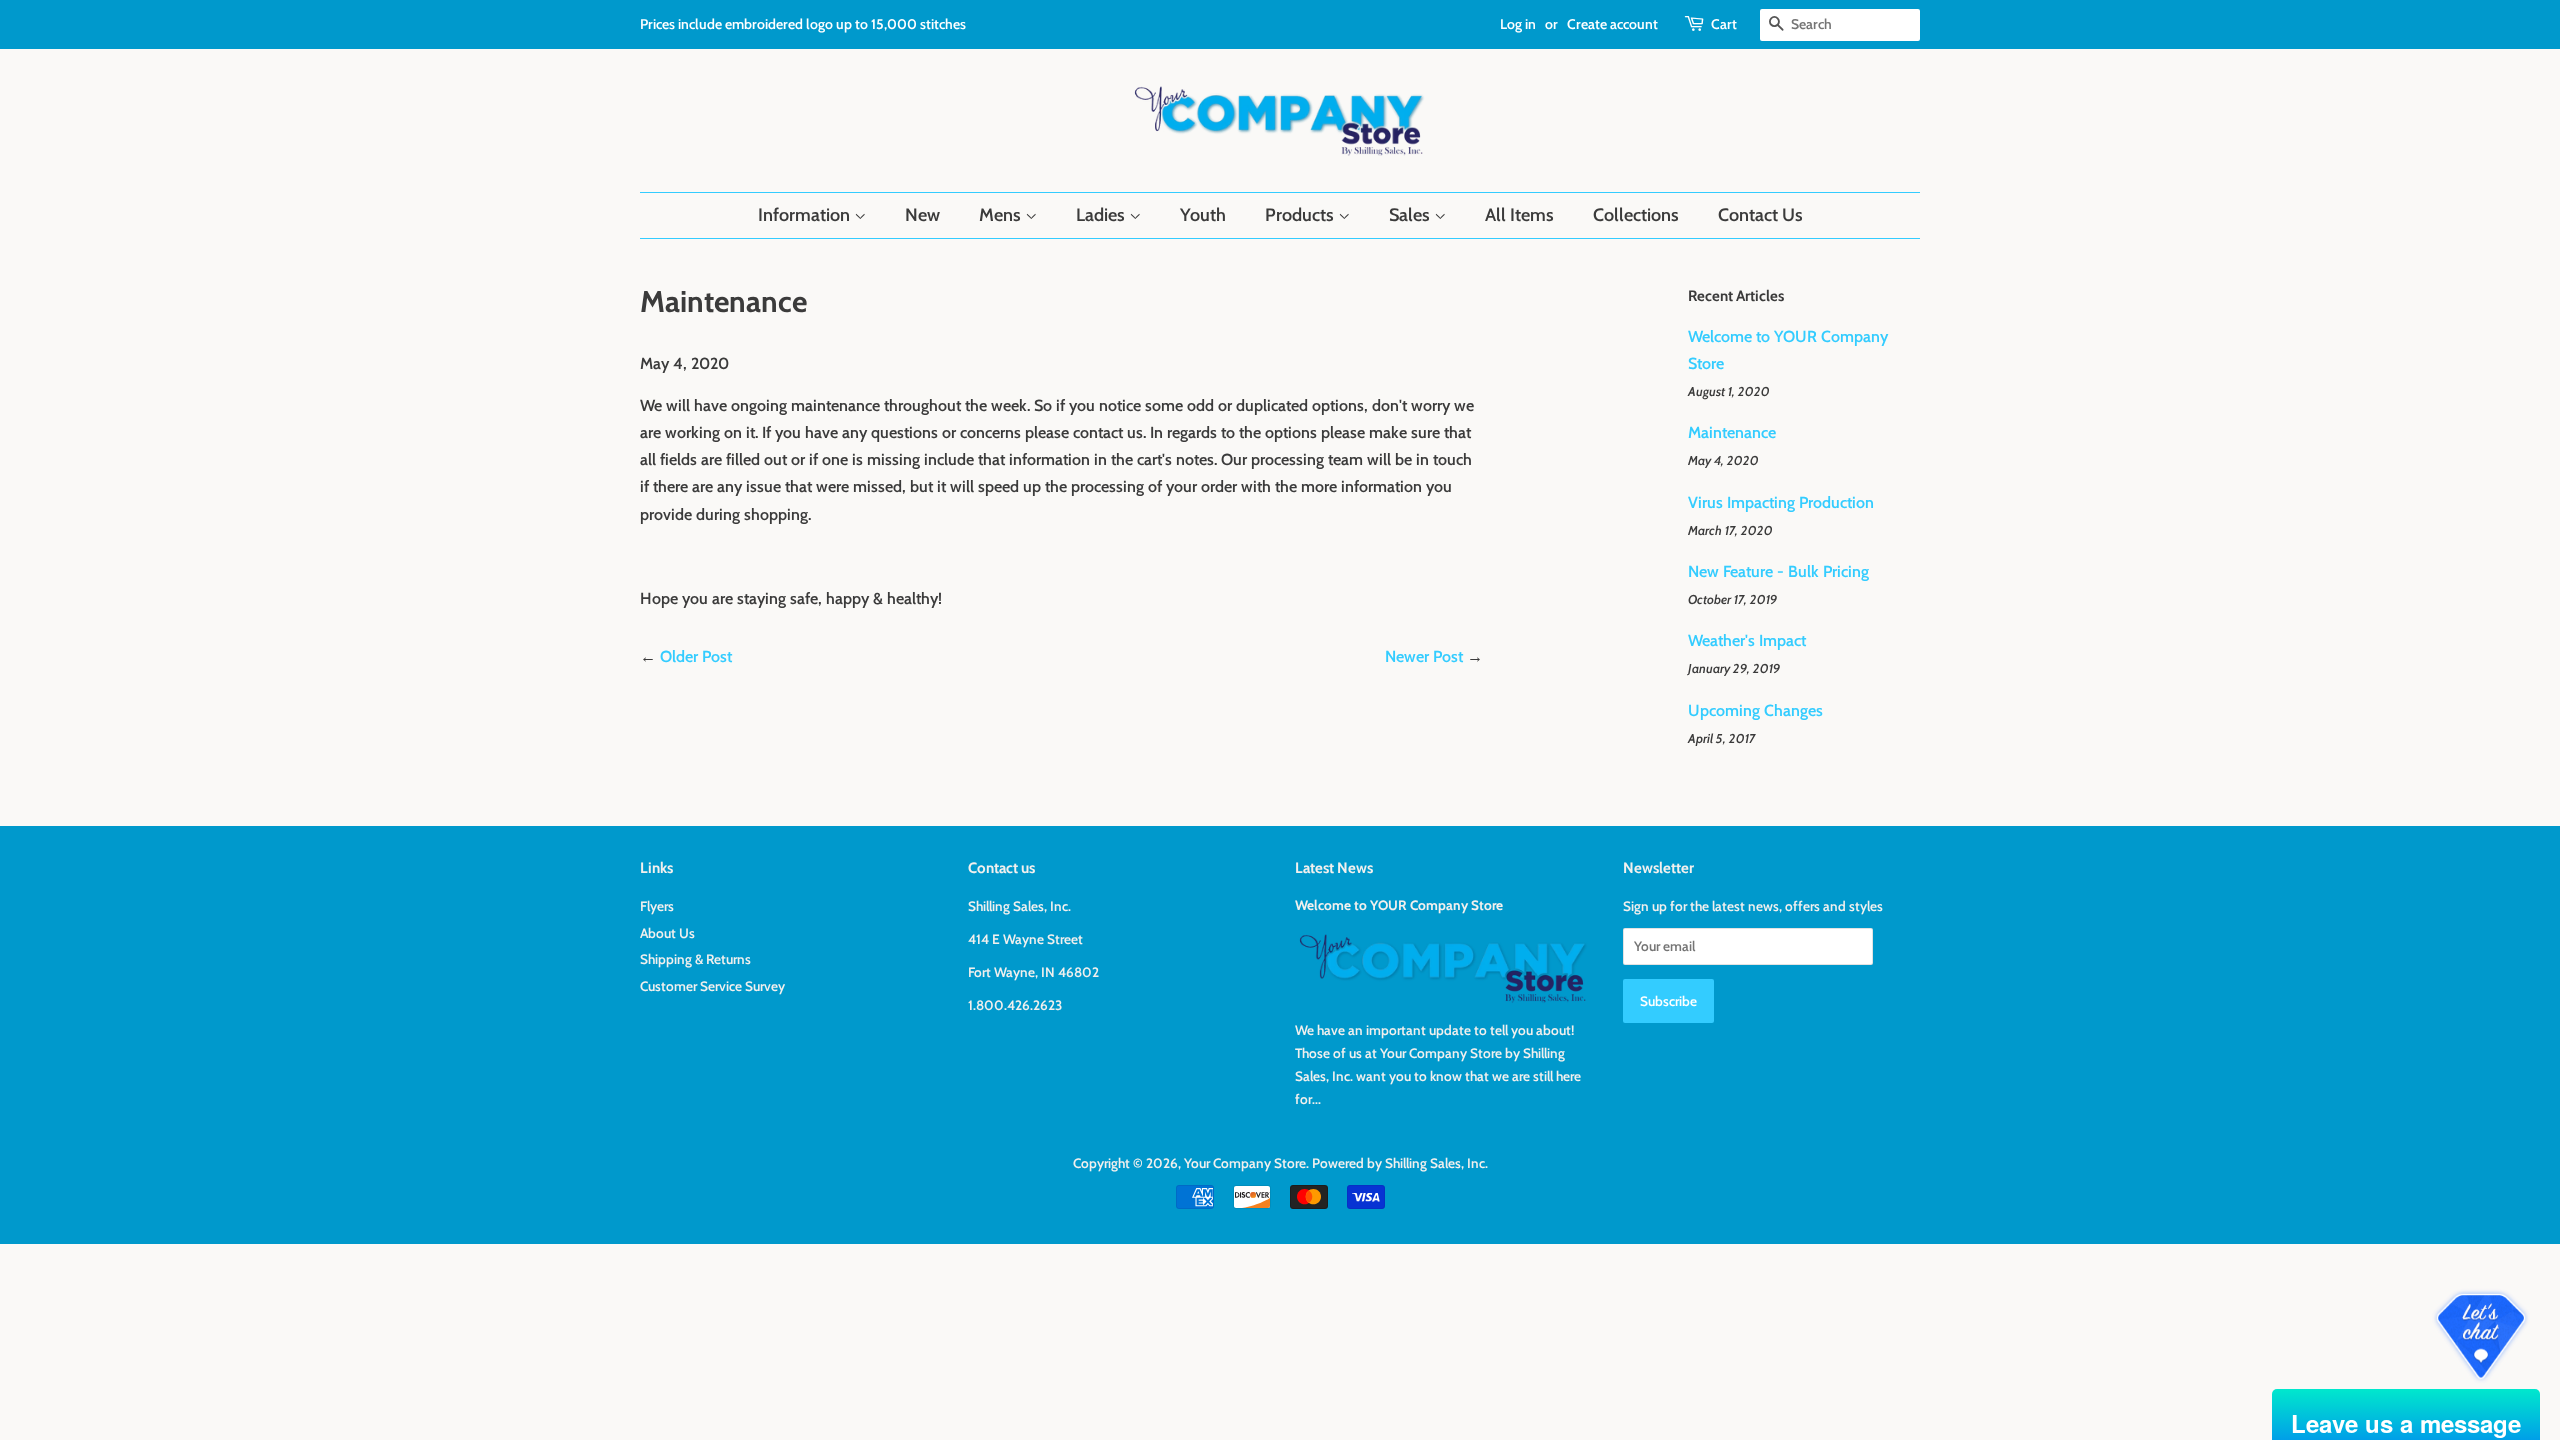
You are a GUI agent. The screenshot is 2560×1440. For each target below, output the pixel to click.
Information (806, 215)
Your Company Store (1245, 1163)
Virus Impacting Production (1781, 502)
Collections (1636, 215)
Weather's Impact (1747, 640)
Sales (1411, 215)
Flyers (657, 906)
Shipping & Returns (695, 959)
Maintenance (1732, 432)
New (922, 215)
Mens (1002, 215)
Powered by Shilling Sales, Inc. (1400, 1163)
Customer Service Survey (712, 986)
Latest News (1334, 868)
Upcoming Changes (1755, 710)
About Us (667, 933)
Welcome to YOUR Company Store (1399, 905)
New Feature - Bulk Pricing (1778, 571)
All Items (1519, 215)
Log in (1518, 24)
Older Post (696, 656)
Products (1301, 215)
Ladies (1102, 215)
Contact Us (1760, 215)
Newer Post (1424, 656)
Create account (1612, 24)
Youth (1203, 215)
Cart (1724, 24)
